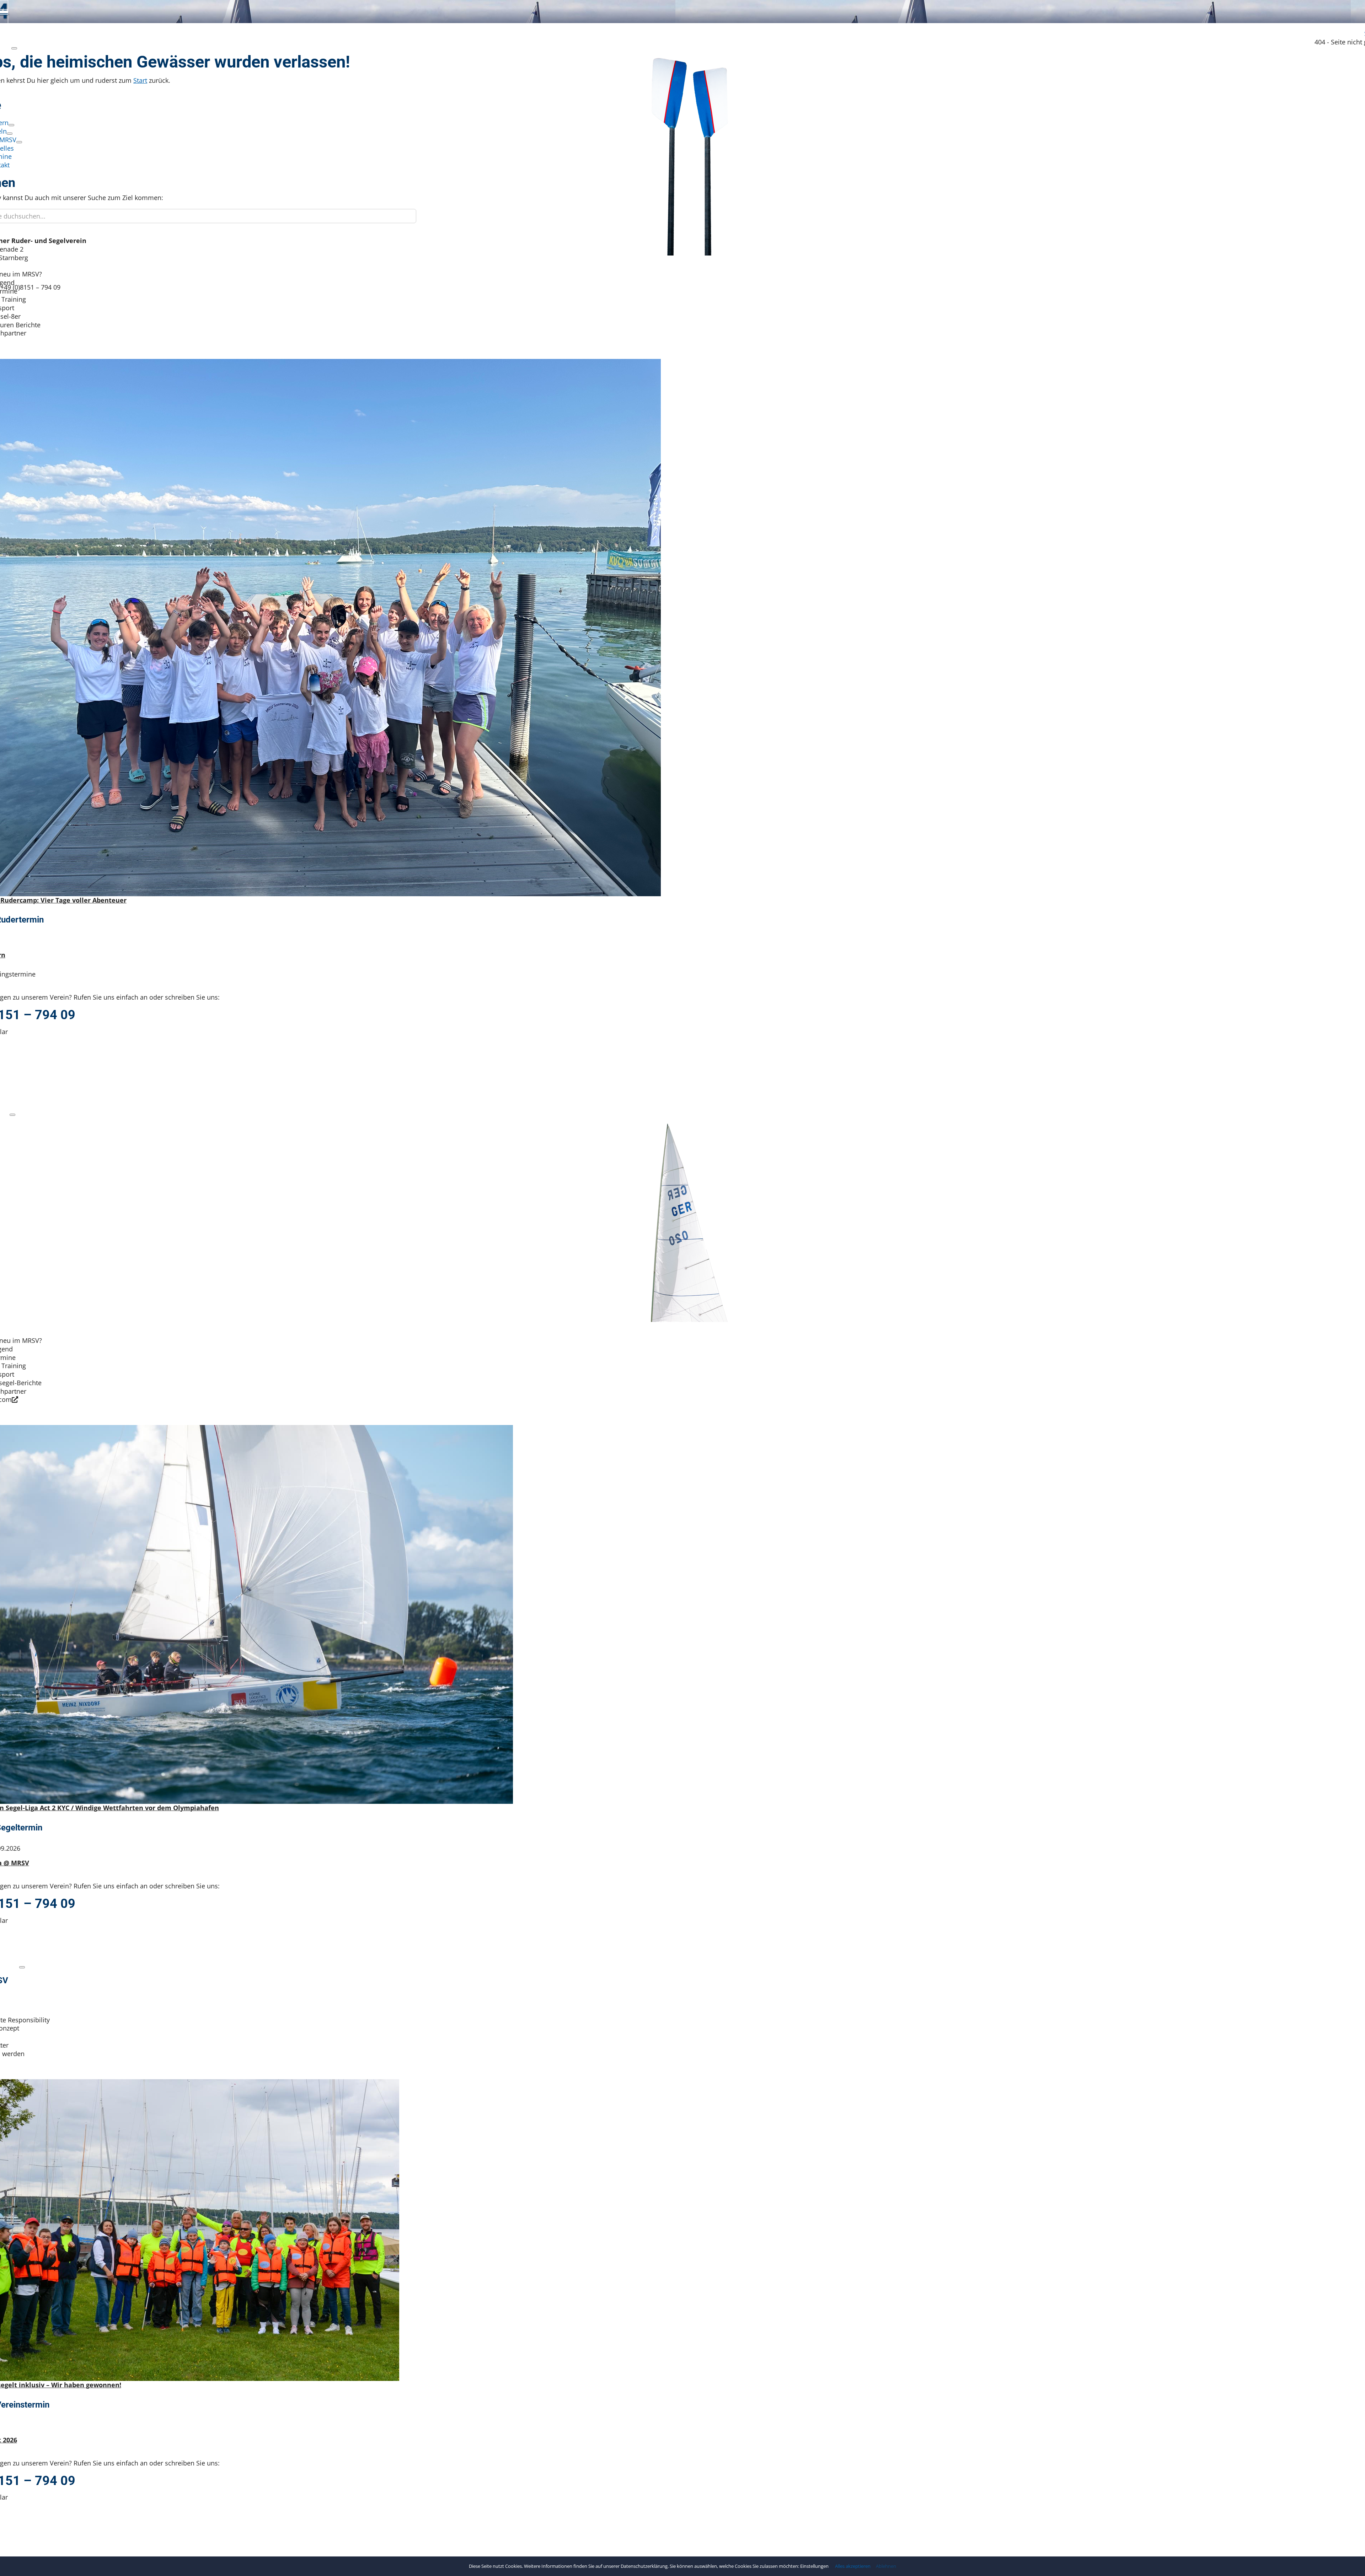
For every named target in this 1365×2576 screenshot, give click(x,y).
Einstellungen (815, 2566)
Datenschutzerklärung (644, 2566)
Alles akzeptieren (853, 2566)
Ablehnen (886, 2566)
